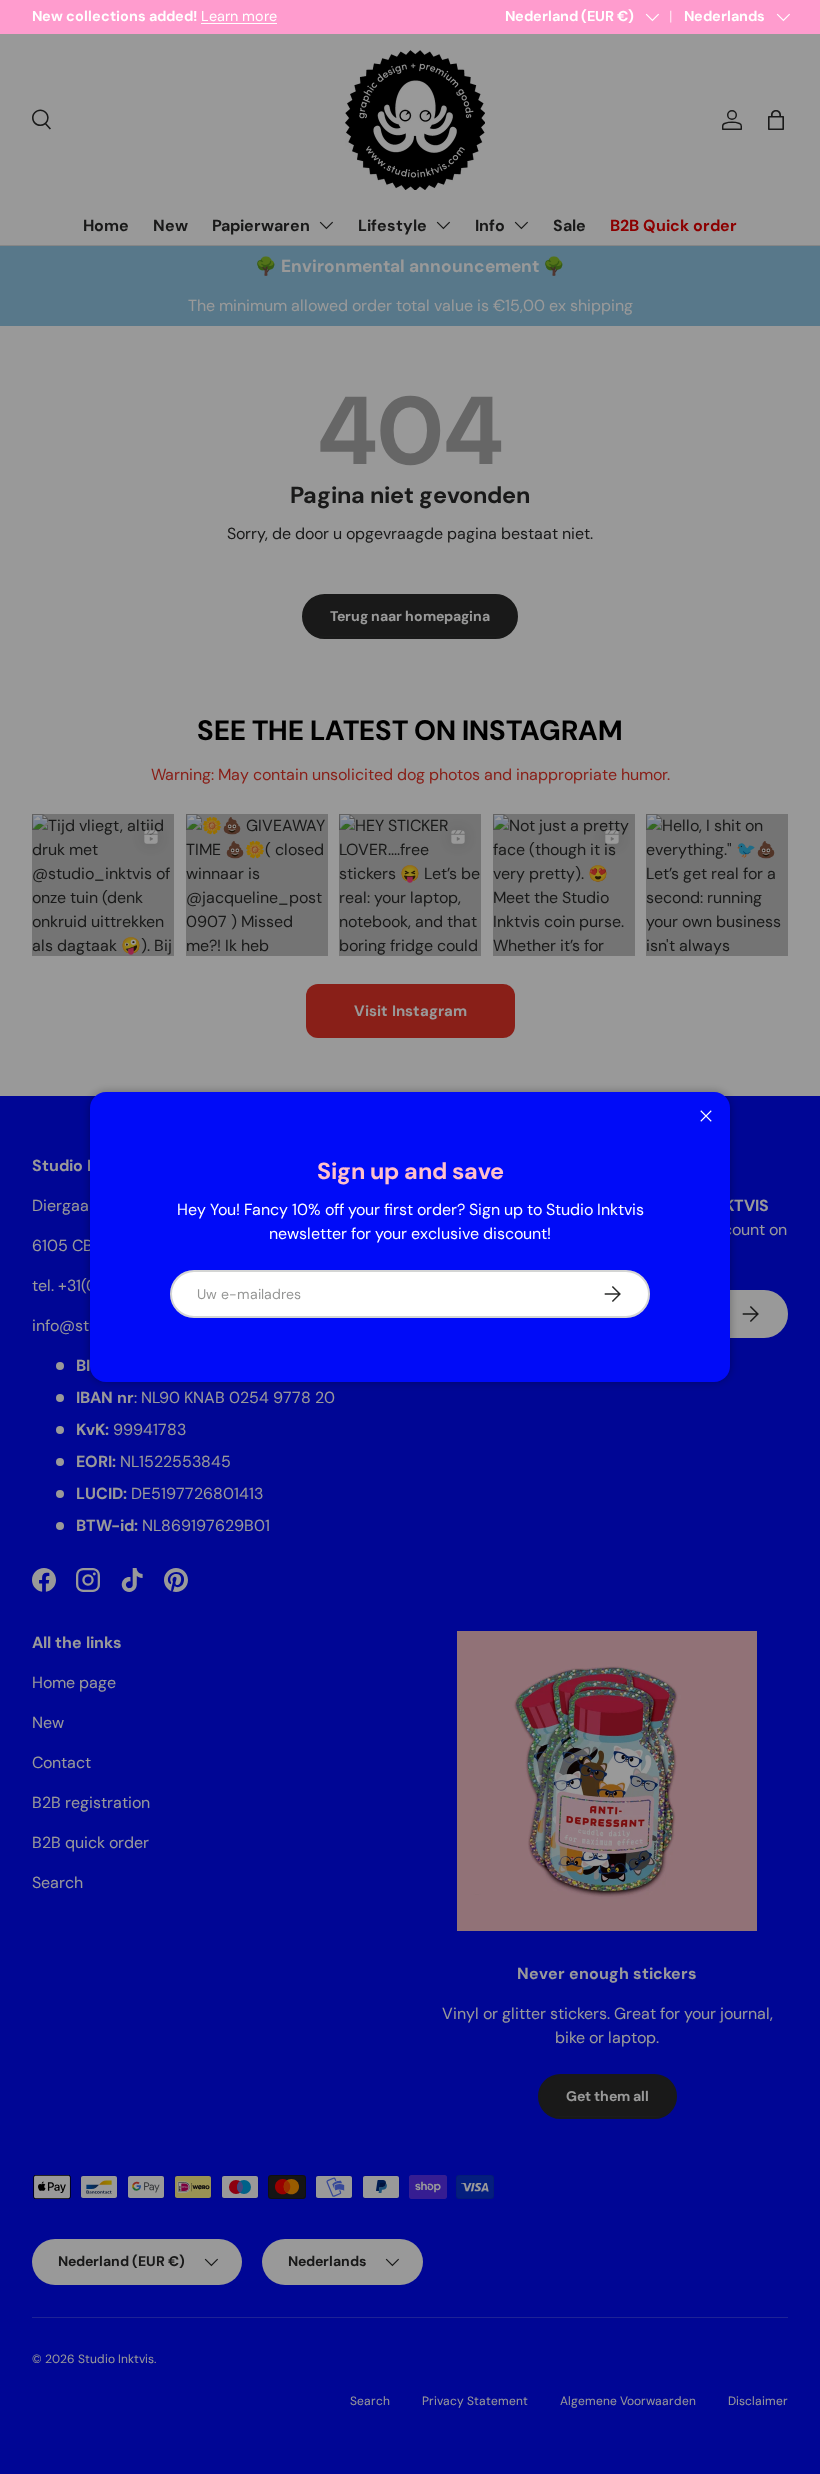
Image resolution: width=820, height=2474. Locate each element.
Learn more (239, 16)
